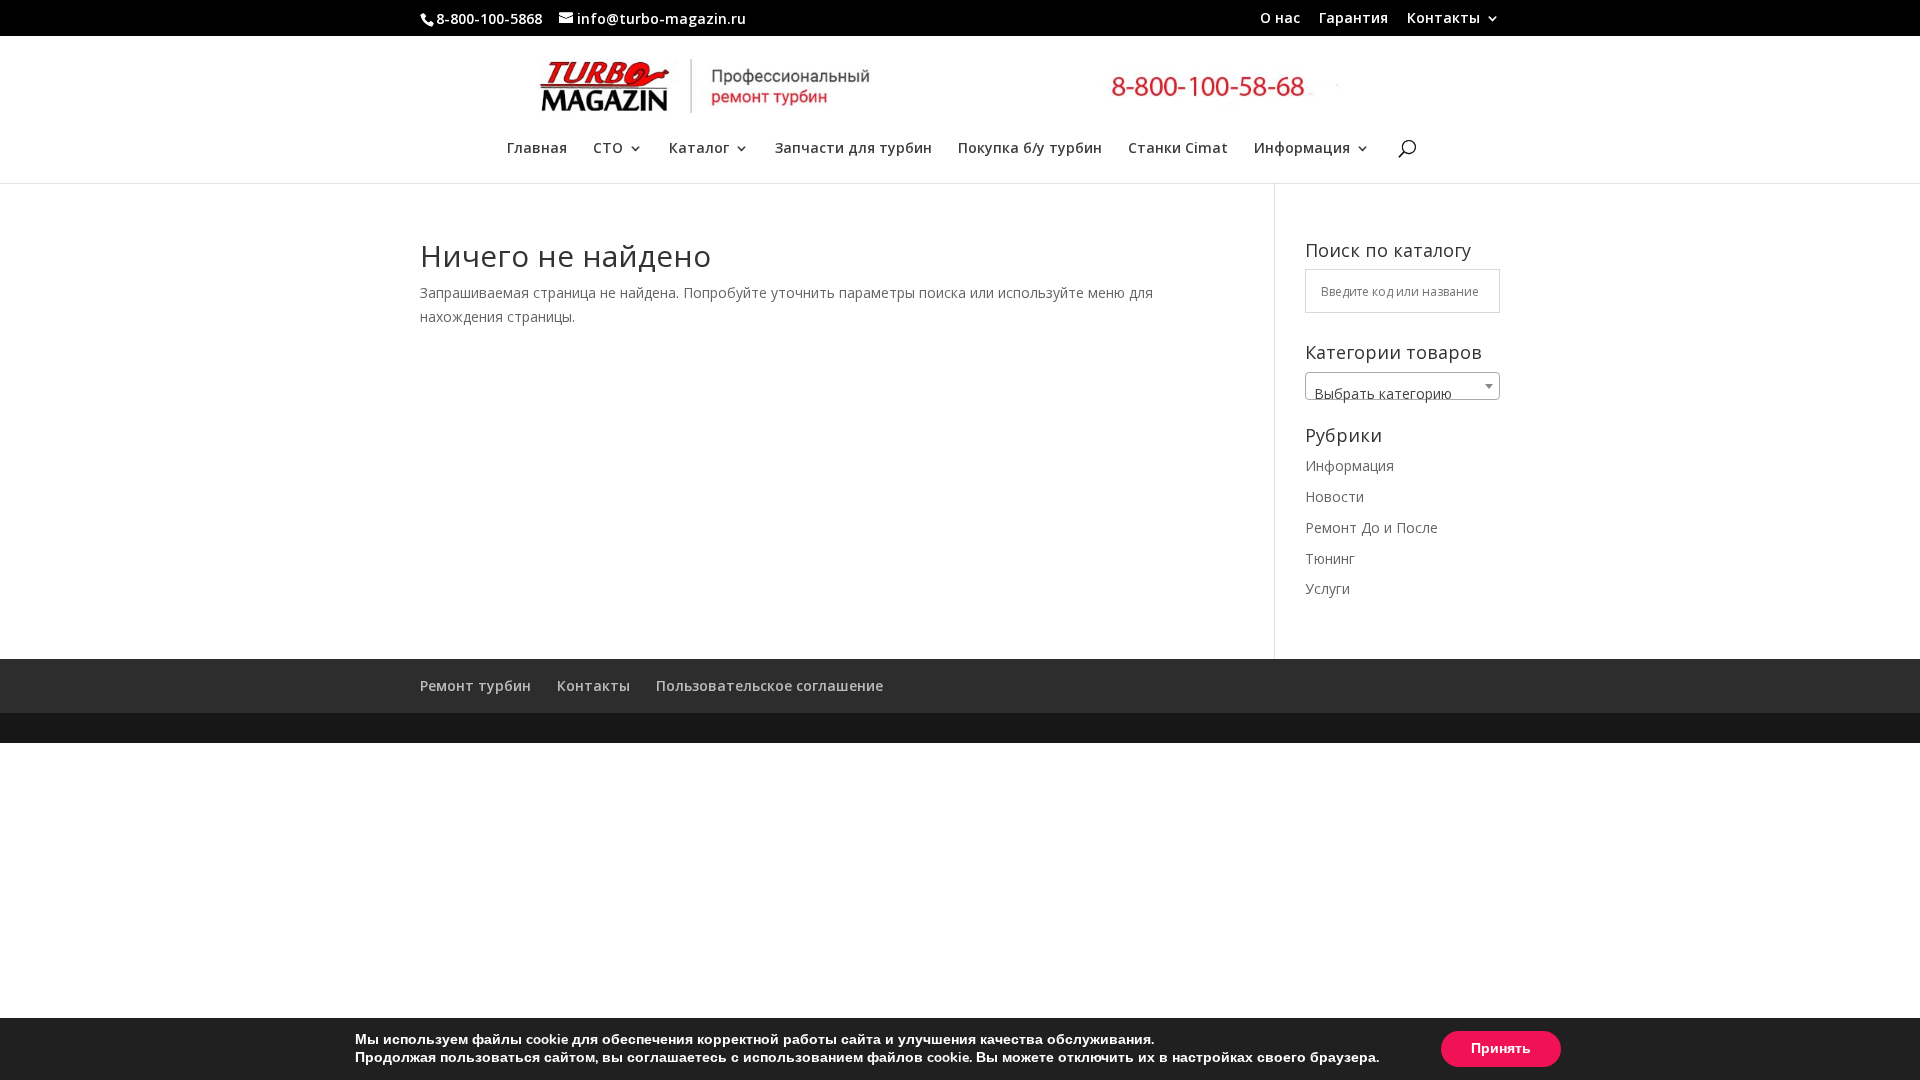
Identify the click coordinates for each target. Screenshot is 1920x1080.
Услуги (1327, 588)
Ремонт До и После (1371, 527)
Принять (1501, 1048)
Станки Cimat (1178, 149)
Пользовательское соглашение (769, 685)
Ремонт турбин (475, 685)
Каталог (699, 149)
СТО (608, 149)
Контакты (1443, 19)
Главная (537, 149)
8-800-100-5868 (489, 18)
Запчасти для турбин (853, 149)
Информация (1302, 149)
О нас (1280, 19)
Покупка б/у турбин (1030, 149)
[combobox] (1402, 386)
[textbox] (1402, 394)
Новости (1334, 496)
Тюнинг (1330, 558)
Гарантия (1353, 19)
